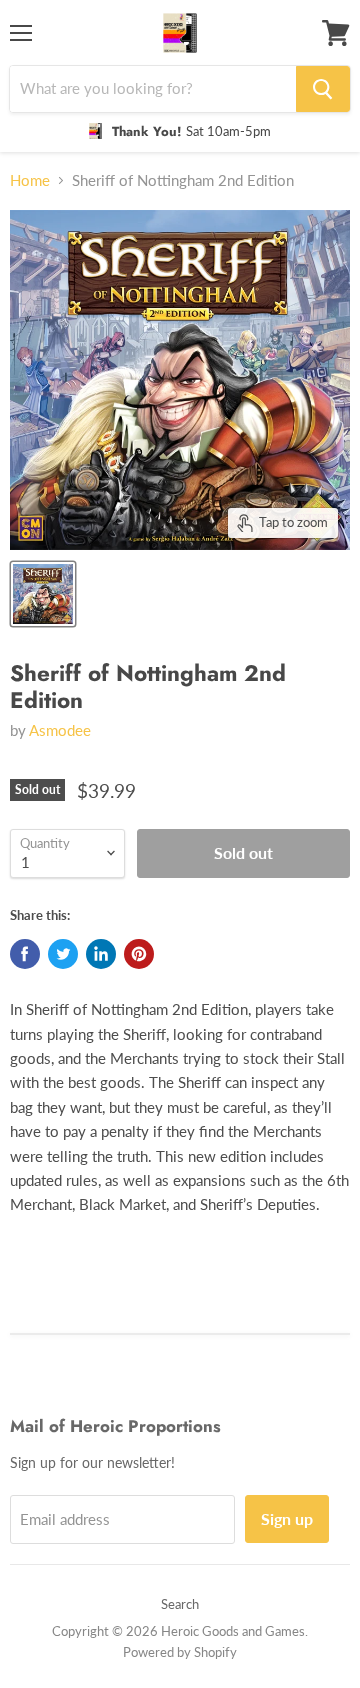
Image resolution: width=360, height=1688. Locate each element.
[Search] (323, 89)
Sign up (287, 1518)
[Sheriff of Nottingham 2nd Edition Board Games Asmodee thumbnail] (43, 594)
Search (180, 1604)
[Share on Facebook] (25, 954)
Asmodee (60, 730)
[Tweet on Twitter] (63, 954)
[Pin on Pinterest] (139, 954)
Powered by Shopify (180, 1652)
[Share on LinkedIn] (101, 954)
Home (30, 180)
